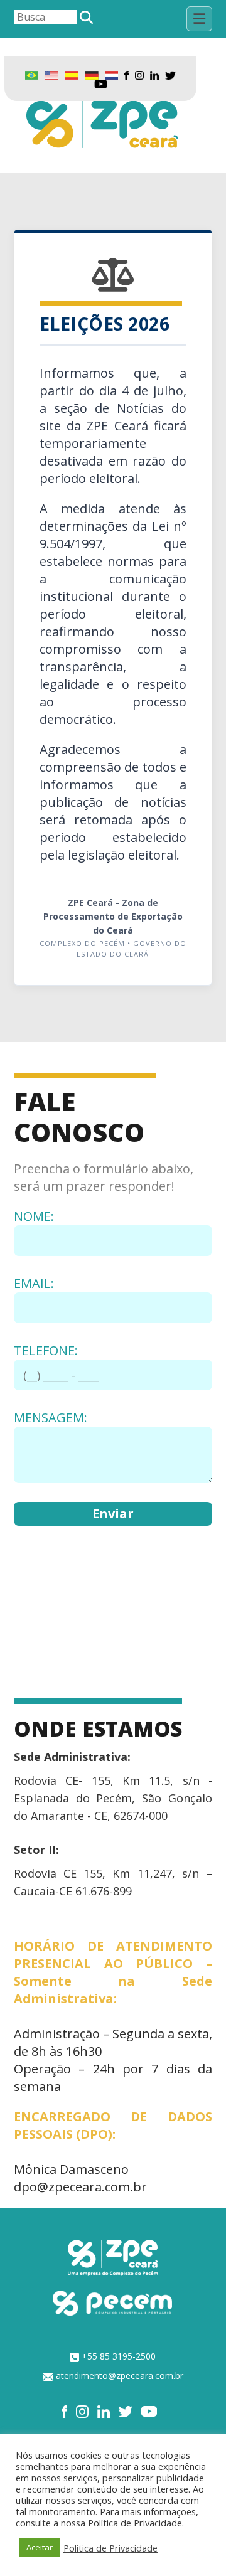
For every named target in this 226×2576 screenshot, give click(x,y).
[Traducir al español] (72, 74)
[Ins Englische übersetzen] (91, 74)
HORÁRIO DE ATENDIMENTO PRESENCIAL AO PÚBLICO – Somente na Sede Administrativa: (113, 1972)
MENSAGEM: (51, 1418)
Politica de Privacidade (110, 2548)
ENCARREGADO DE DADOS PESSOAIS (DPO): (113, 2125)
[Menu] (199, 19)
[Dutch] (111, 74)
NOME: (34, 1216)
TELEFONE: (46, 1350)
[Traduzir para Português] (32, 74)
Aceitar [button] (40, 2547)
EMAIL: (34, 1283)
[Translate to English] (51, 74)
